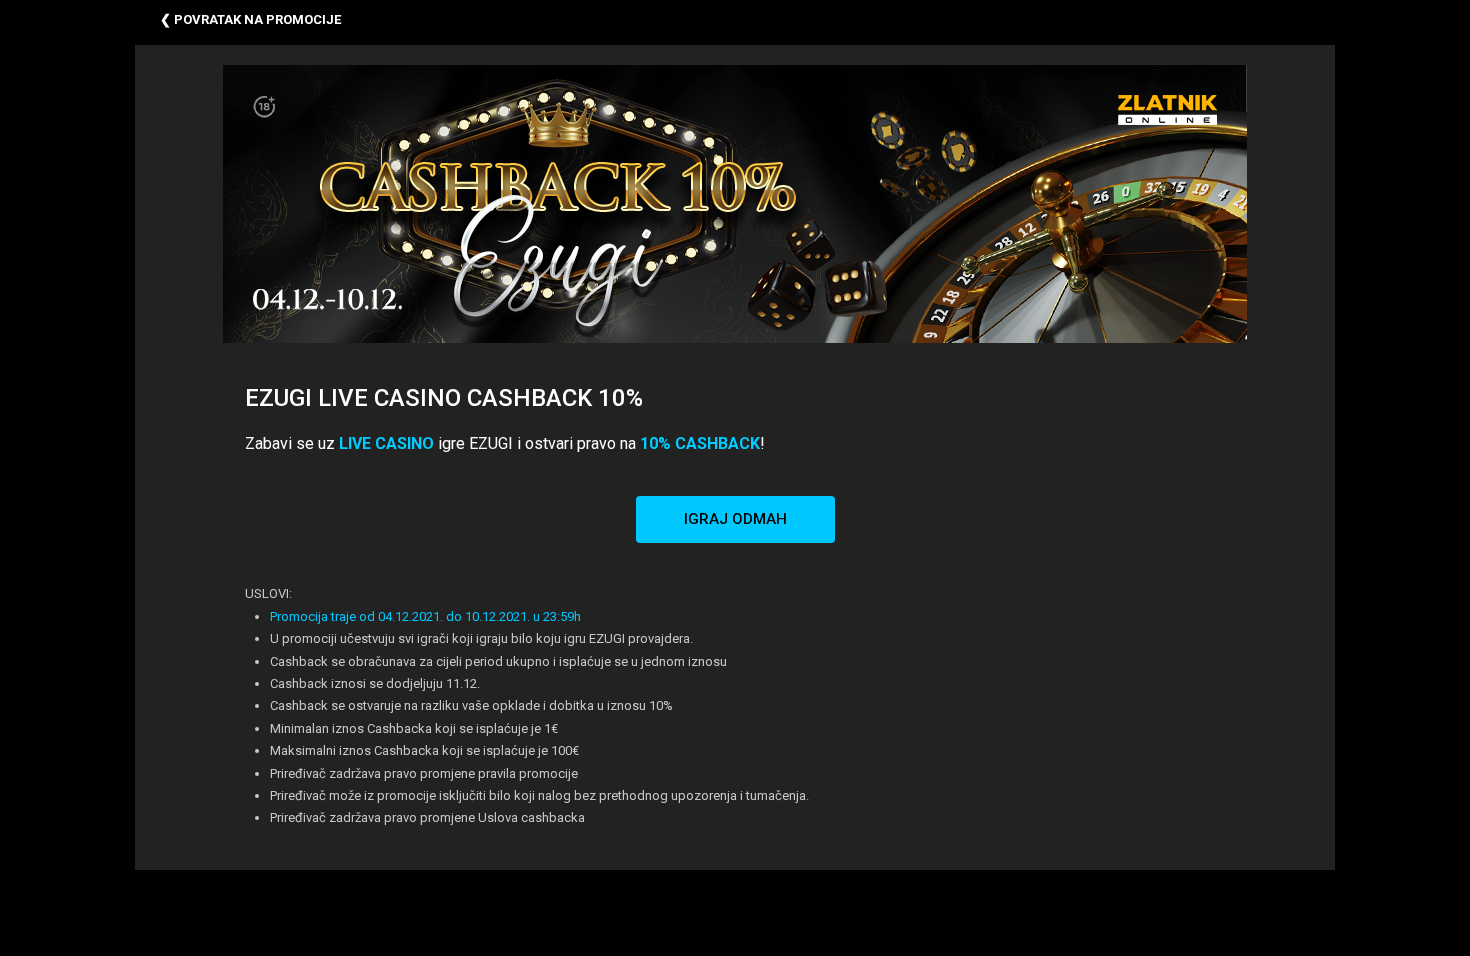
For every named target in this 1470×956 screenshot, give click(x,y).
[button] (735, 519)
